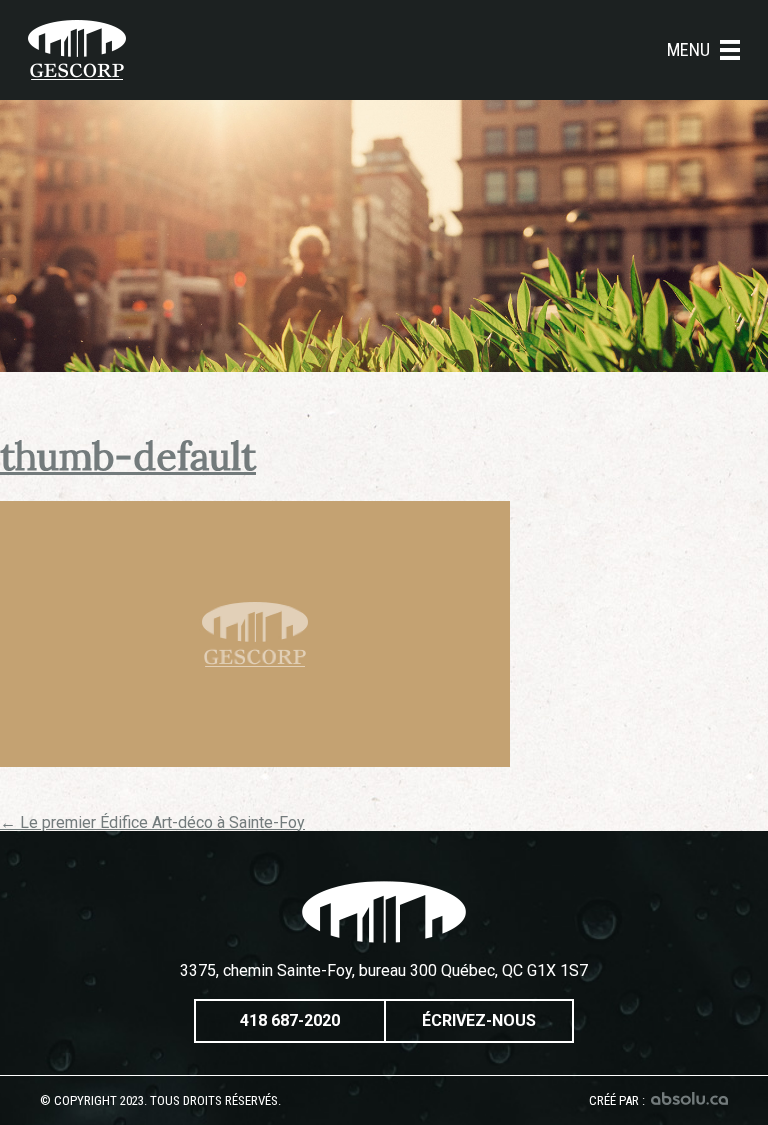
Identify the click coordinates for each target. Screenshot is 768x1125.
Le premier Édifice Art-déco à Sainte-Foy (152, 822)
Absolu (689, 1098)
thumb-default (128, 456)
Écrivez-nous (479, 1020)
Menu (688, 50)
